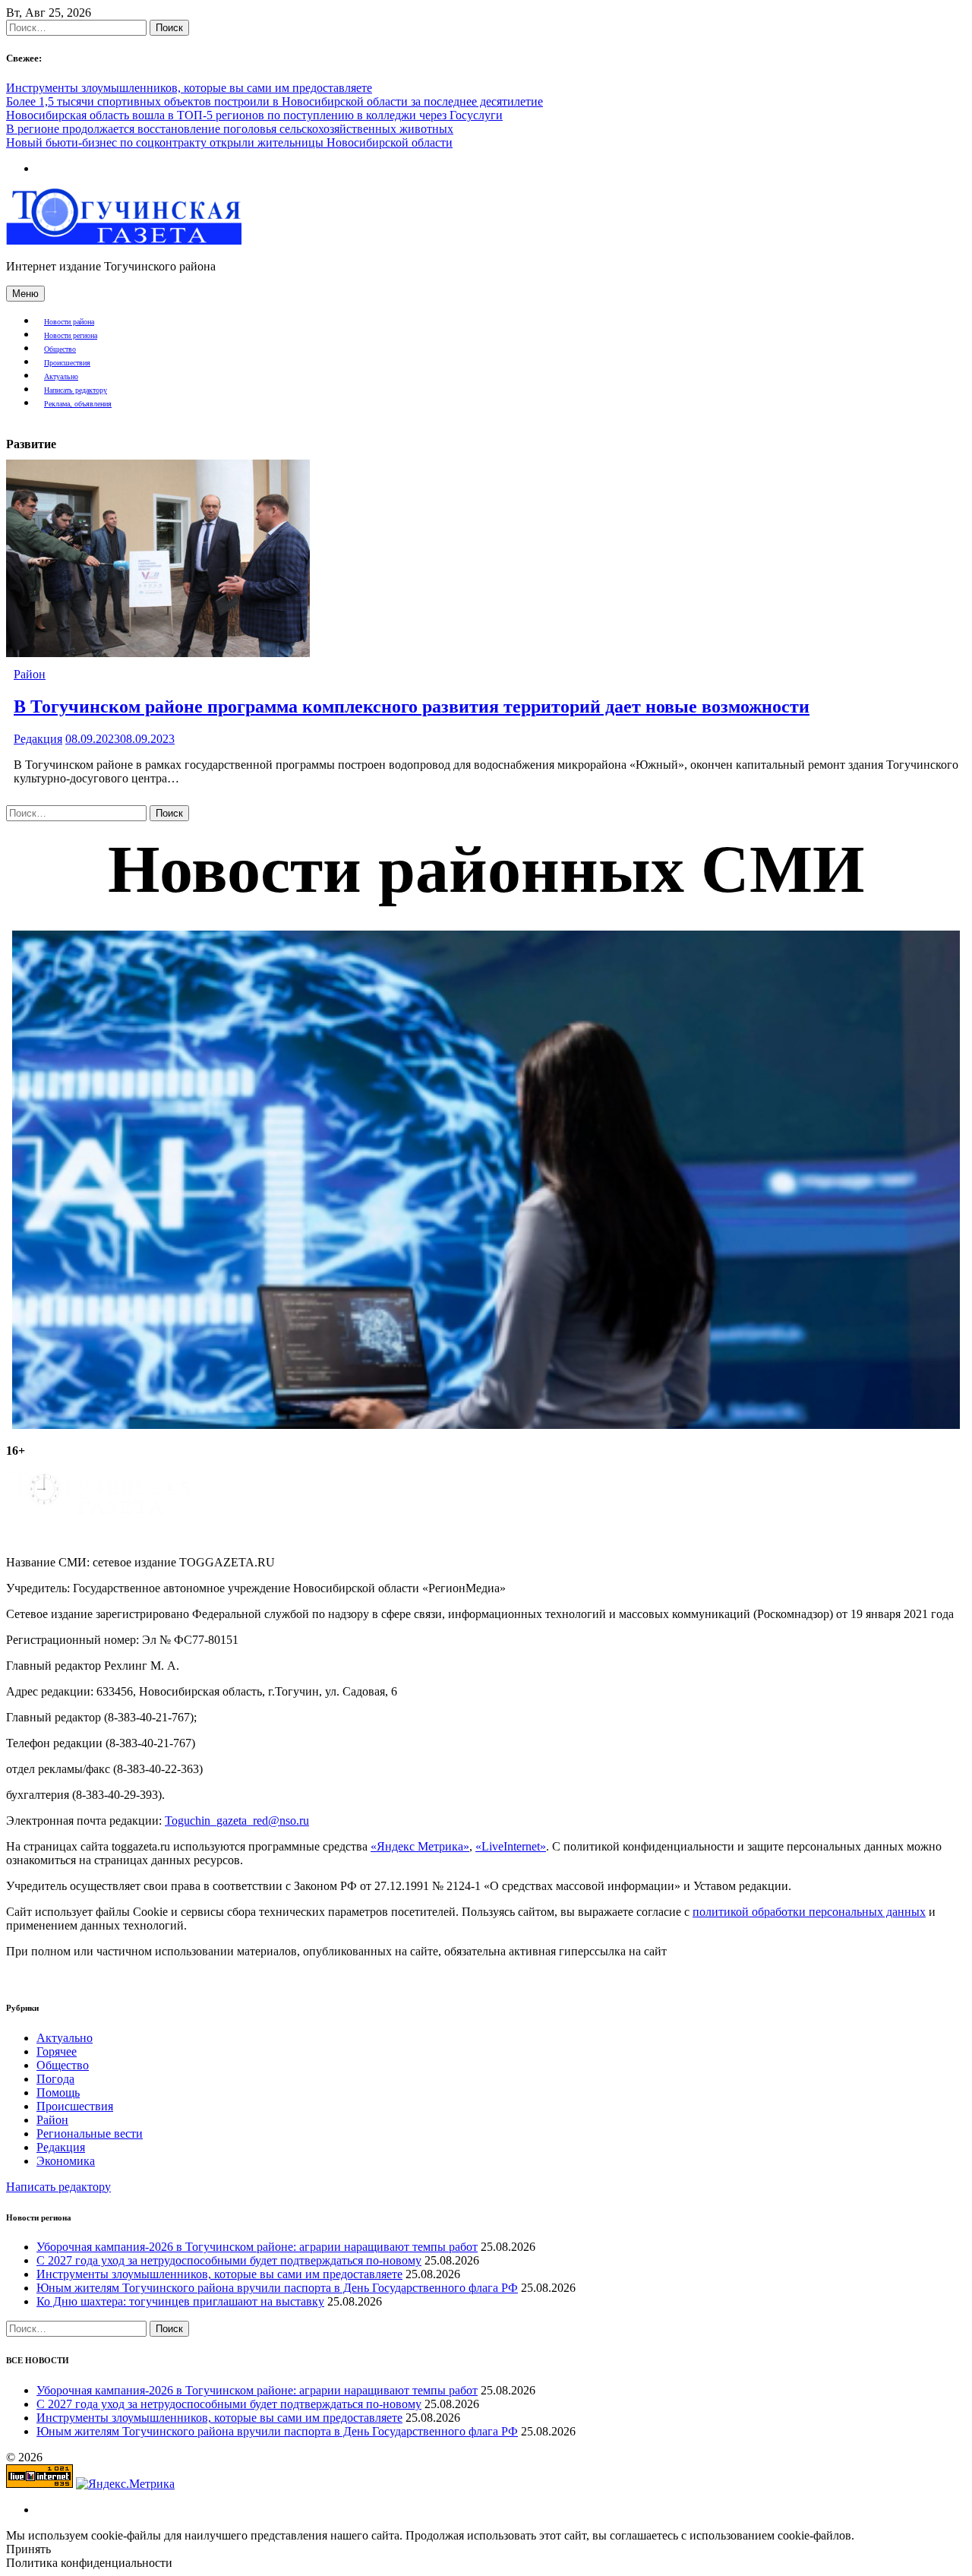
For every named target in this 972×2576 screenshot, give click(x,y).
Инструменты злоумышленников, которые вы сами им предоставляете (189, 88)
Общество (60, 349)
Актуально (61, 376)
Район (30, 674)
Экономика (66, 2161)
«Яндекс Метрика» (420, 1846)
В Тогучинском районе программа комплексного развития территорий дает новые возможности (412, 706)
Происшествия (67, 363)
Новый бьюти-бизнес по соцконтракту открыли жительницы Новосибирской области (229, 142)
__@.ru (237, 1821)
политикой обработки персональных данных (809, 1912)
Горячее (57, 2051)
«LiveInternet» (511, 1846)
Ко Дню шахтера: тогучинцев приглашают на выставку (180, 2301)
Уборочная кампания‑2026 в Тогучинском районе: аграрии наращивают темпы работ (257, 2247)
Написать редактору (76, 390)
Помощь (58, 2092)
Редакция (38, 739)
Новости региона (71, 335)
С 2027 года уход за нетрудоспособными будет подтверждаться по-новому (229, 2260)
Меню (25, 294)
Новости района (69, 322)
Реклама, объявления (78, 404)
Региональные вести (90, 2133)
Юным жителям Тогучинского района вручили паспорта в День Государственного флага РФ (277, 2288)
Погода (55, 2079)
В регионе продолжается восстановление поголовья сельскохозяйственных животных (230, 129)
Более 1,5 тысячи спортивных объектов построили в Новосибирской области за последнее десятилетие (275, 101)
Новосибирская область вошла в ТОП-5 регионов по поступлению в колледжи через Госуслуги (254, 115)
